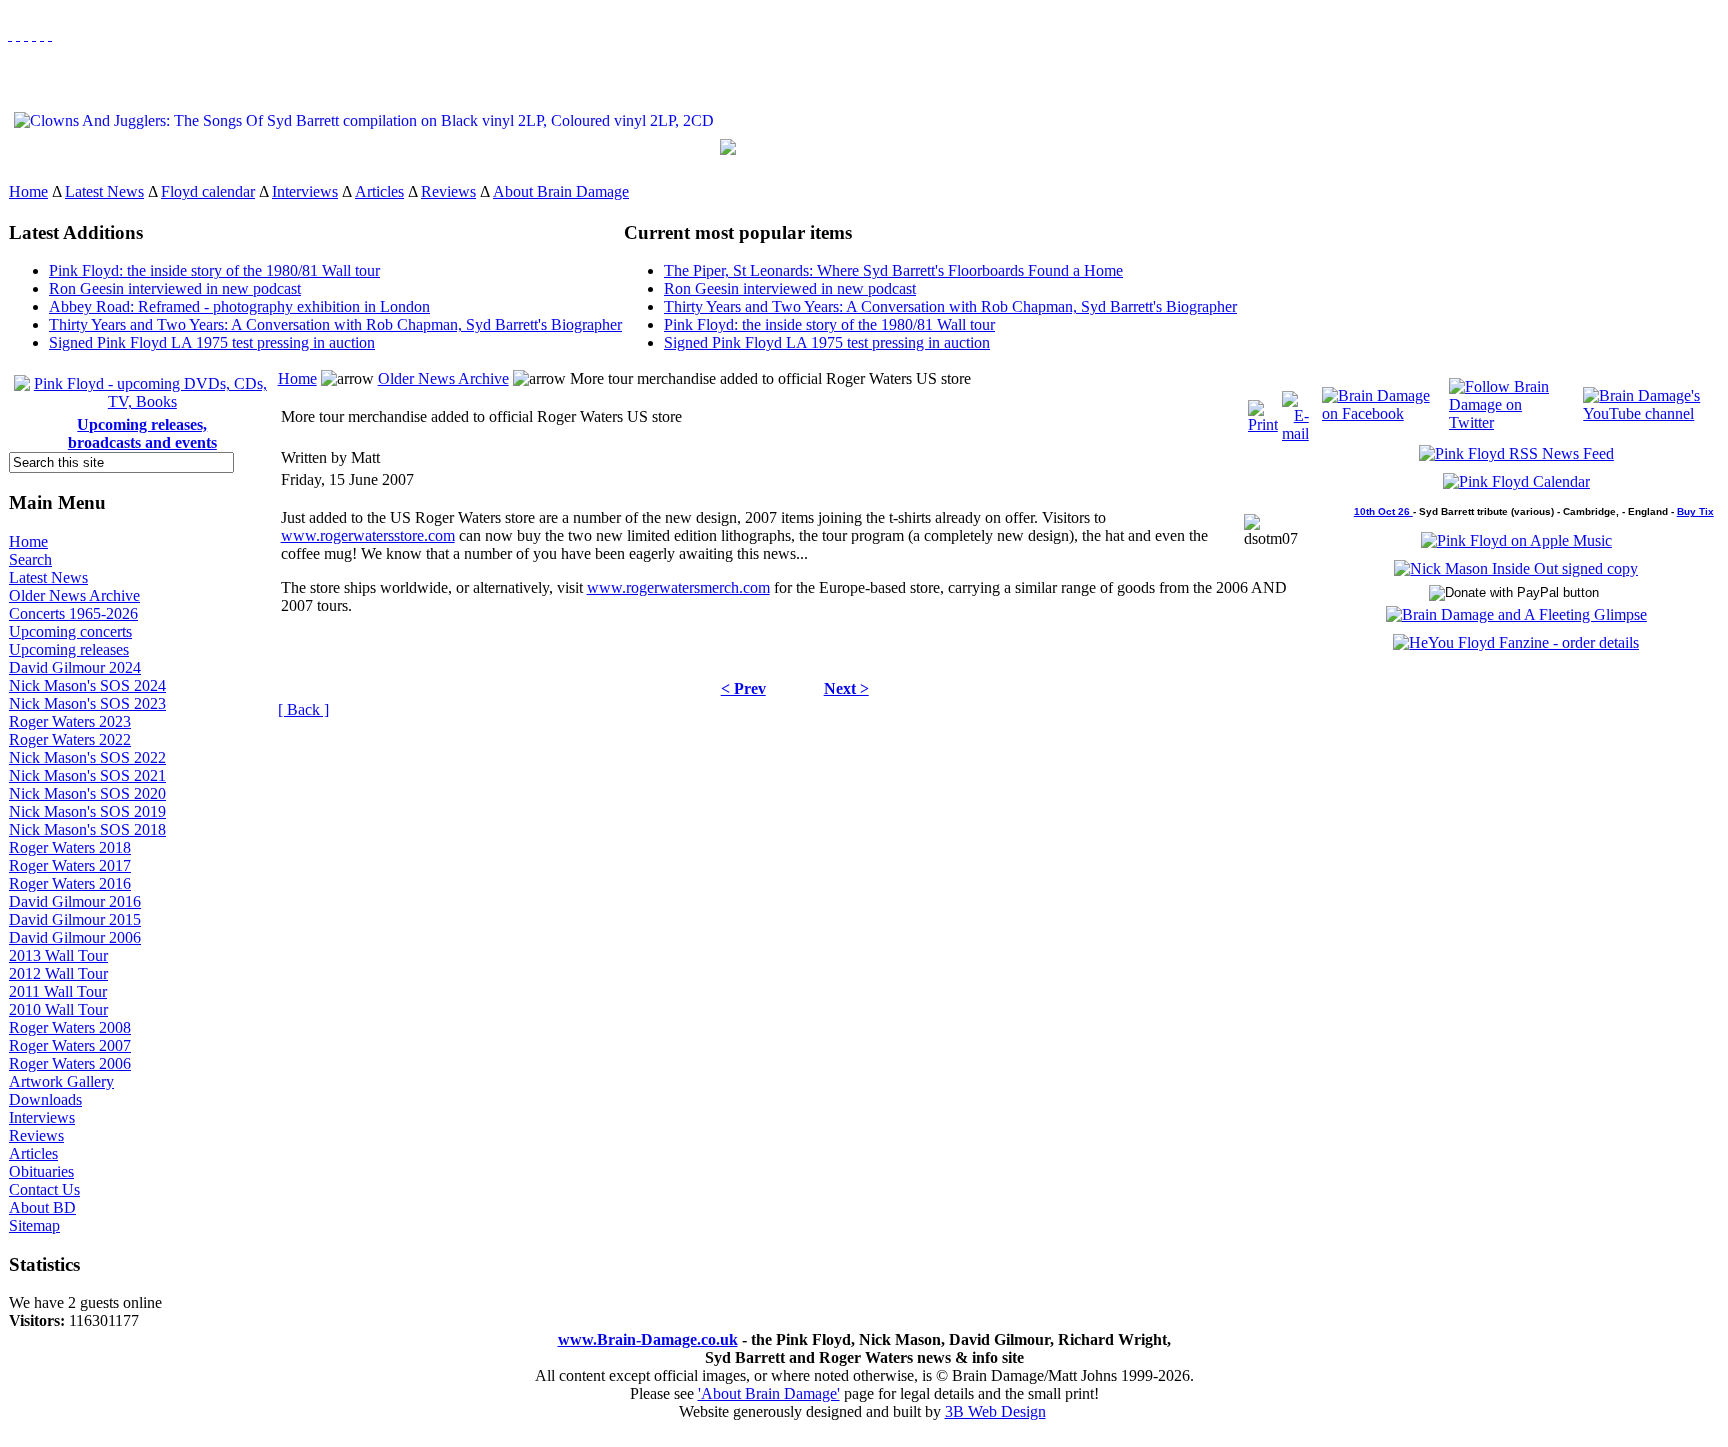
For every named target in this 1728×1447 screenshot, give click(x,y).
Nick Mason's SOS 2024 (87, 685)
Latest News (104, 191)
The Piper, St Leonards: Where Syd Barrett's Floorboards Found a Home (893, 270)
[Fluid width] (10, 34)
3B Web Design (995, 1411)
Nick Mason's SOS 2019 (87, 811)
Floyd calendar (208, 191)
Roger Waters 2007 (70, 1045)
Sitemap (34, 1225)
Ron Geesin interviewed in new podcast (175, 288)
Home (28, 191)
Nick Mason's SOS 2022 (87, 757)
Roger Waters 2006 (70, 1063)
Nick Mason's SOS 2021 (87, 775)
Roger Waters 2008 (70, 1027)
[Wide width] (18, 34)
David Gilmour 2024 (75, 667)
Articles (379, 191)
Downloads (45, 1099)
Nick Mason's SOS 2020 (87, 793)
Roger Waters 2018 (70, 847)
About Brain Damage (561, 191)
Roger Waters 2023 (70, 721)
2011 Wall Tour (58, 991)
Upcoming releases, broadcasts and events (142, 433)
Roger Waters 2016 (70, 883)
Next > (846, 688)
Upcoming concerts (70, 631)
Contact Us (44, 1189)
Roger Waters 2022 (70, 739)
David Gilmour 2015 (75, 919)
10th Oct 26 (1383, 511)
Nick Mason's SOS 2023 (87, 703)
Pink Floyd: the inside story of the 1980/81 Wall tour (214, 270)
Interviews (305, 191)
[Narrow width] (26, 34)
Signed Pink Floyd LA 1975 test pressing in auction (212, 342)
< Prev (743, 688)
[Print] (1263, 411)
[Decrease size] (50, 34)
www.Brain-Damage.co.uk (648, 1339)
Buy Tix (1695, 511)
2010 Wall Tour (58, 1009)
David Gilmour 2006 (75, 937)
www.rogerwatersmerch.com (678, 587)
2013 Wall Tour (58, 955)
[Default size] (42, 34)
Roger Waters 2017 (70, 865)
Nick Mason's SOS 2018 (87, 829)
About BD (42, 1207)
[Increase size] (34, 34)
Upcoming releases (69, 649)
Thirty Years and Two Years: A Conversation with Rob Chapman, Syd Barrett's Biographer (335, 324)
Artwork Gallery (61, 1081)
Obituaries (41, 1171)
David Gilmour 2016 (75, 901)
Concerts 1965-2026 (73, 613)
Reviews (448, 191)
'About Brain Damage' (769, 1393)
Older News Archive (74, 595)
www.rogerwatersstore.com (368, 535)
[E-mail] (1295, 411)
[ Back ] (303, 709)
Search (30, 559)
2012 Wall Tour (58, 973)
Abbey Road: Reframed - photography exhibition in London (239, 306)
